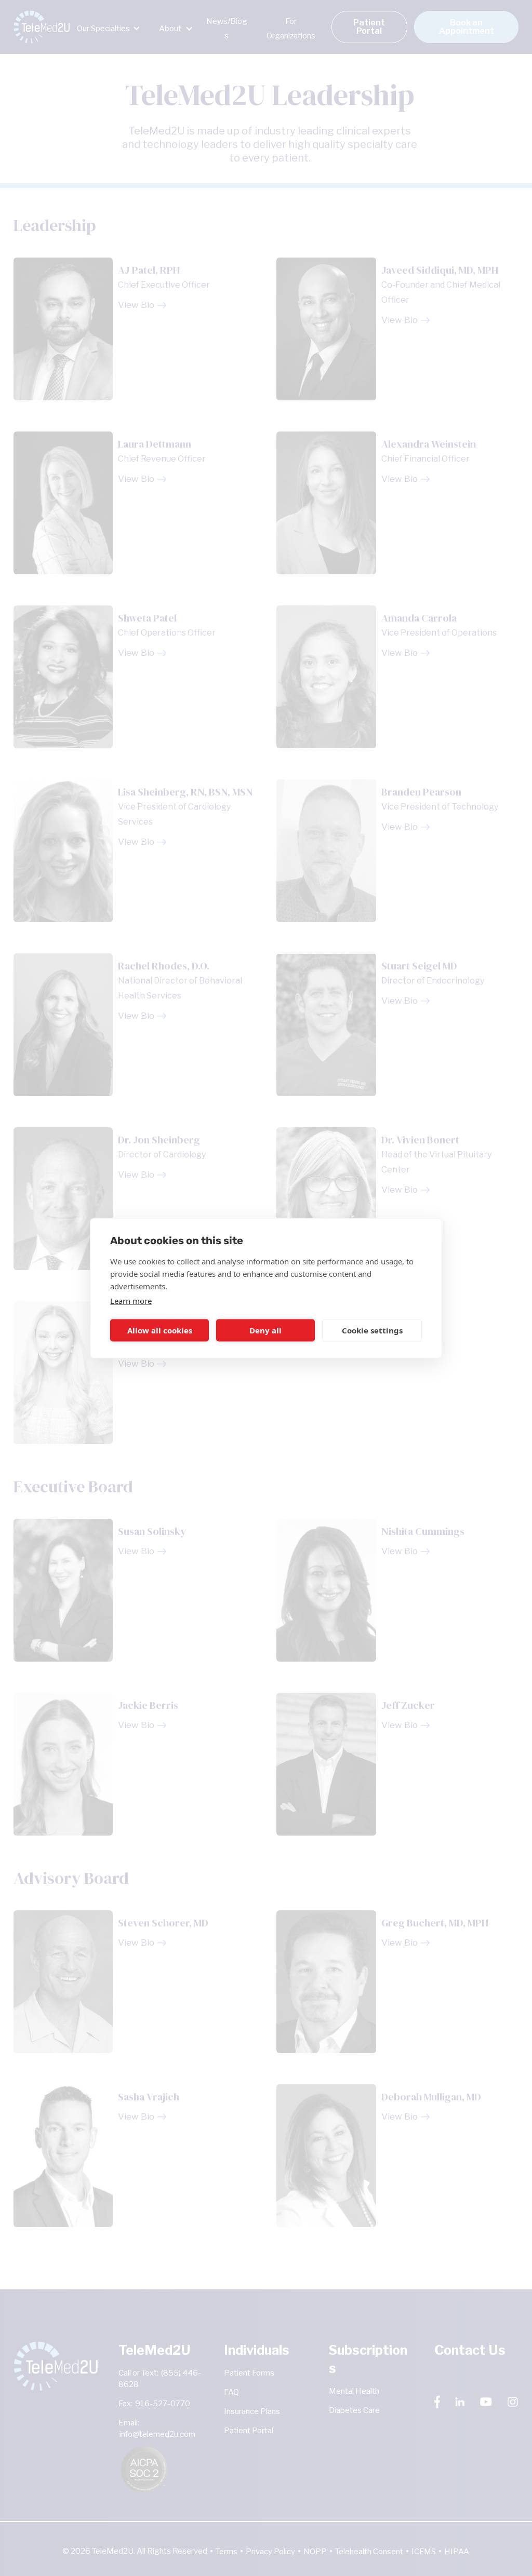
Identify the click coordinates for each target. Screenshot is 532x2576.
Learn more (131, 1300)
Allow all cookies (160, 1330)
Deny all (265, 1330)
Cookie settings (372, 1330)
